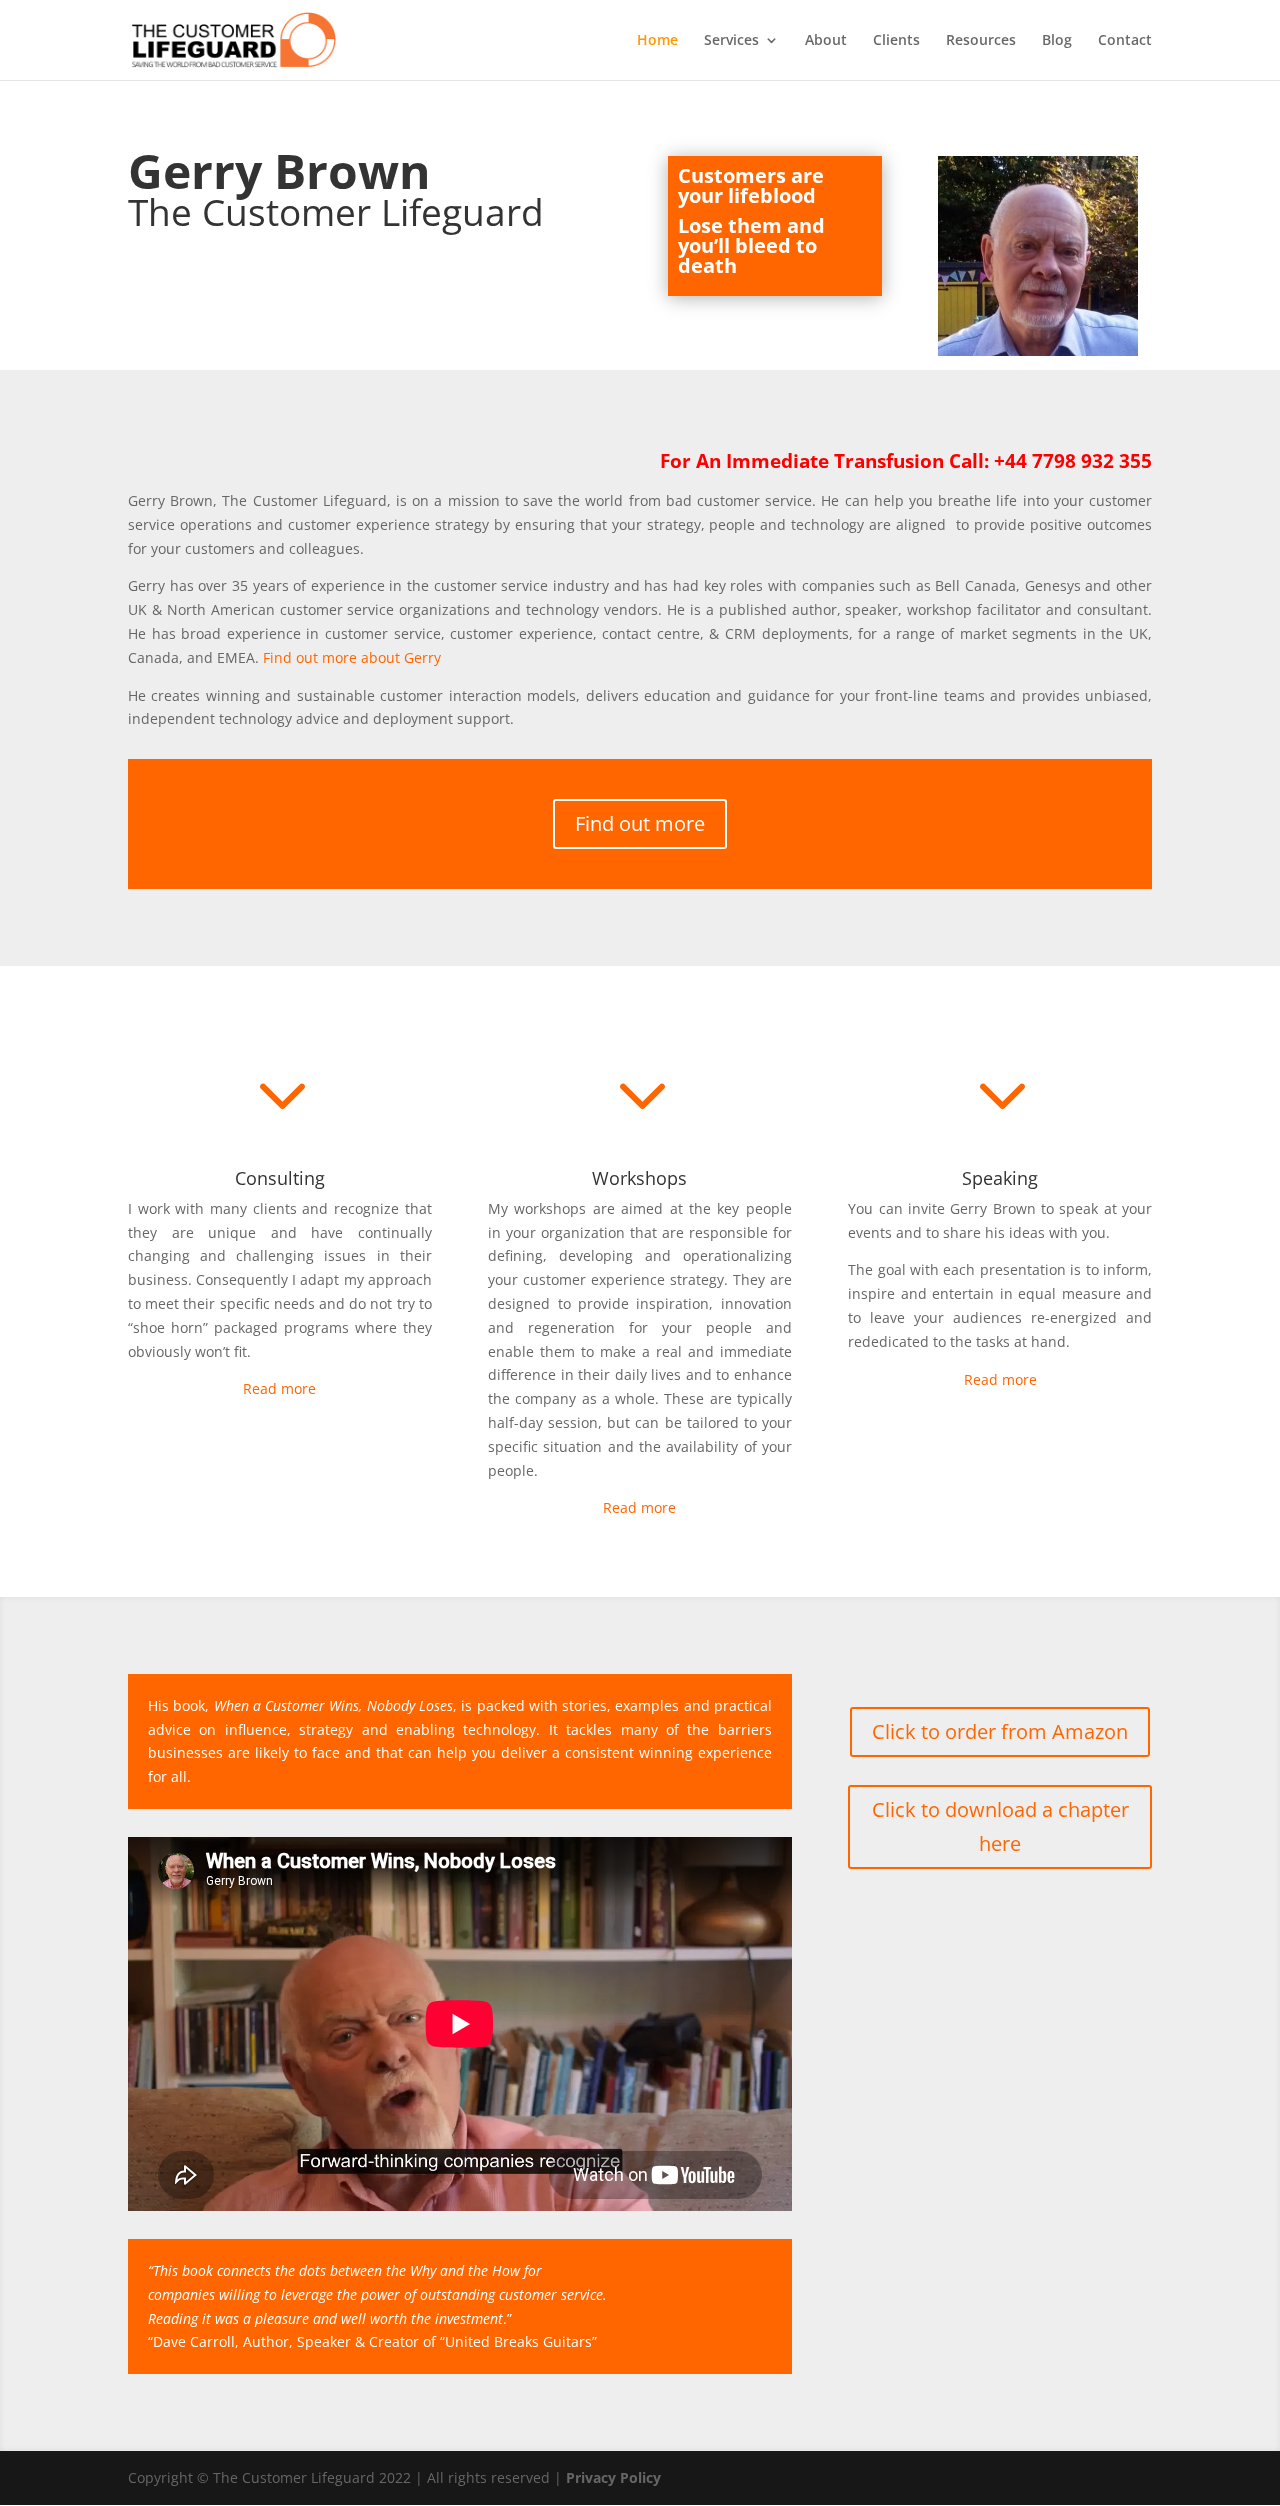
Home (657, 41)
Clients (896, 41)
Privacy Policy (613, 2477)
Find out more (640, 823)
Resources (981, 41)
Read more (279, 1388)
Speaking (1000, 1178)
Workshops (639, 1178)
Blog (1057, 41)
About (826, 41)
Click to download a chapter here (1000, 1826)
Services (731, 41)
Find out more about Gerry (352, 657)
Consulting (280, 1178)
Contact (1125, 41)
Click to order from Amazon (1000, 1731)
